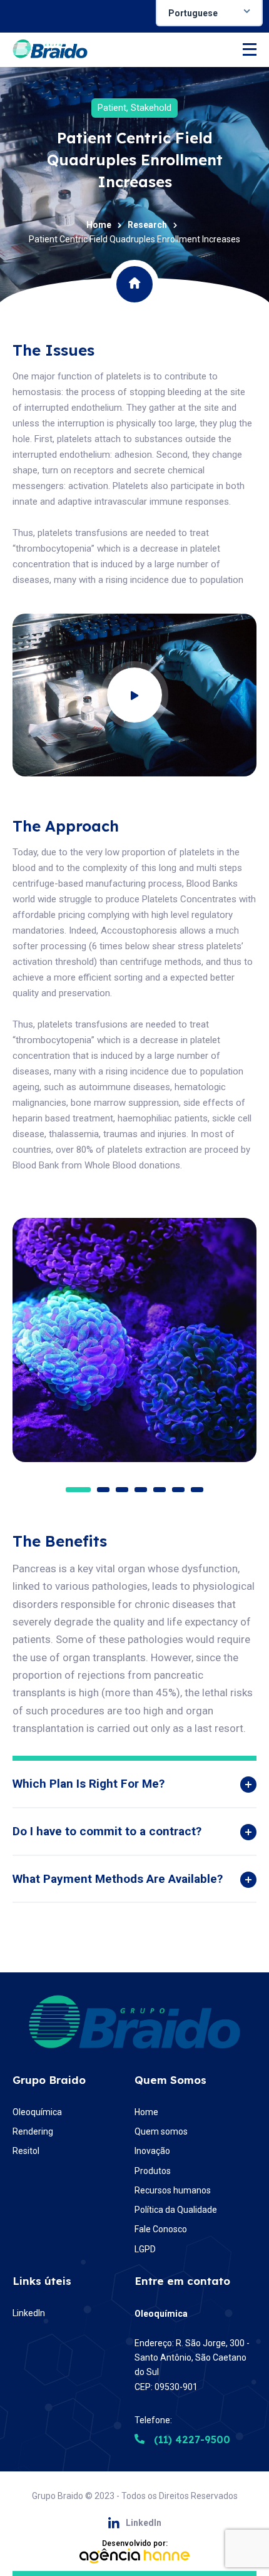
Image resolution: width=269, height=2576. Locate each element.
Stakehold (151, 108)
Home (99, 225)
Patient (112, 108)
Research (147, 225)
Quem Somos (170, 2080)
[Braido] (50, 50)
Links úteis (42, 2281)
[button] (78, 1490)
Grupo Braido (49, 2080)
